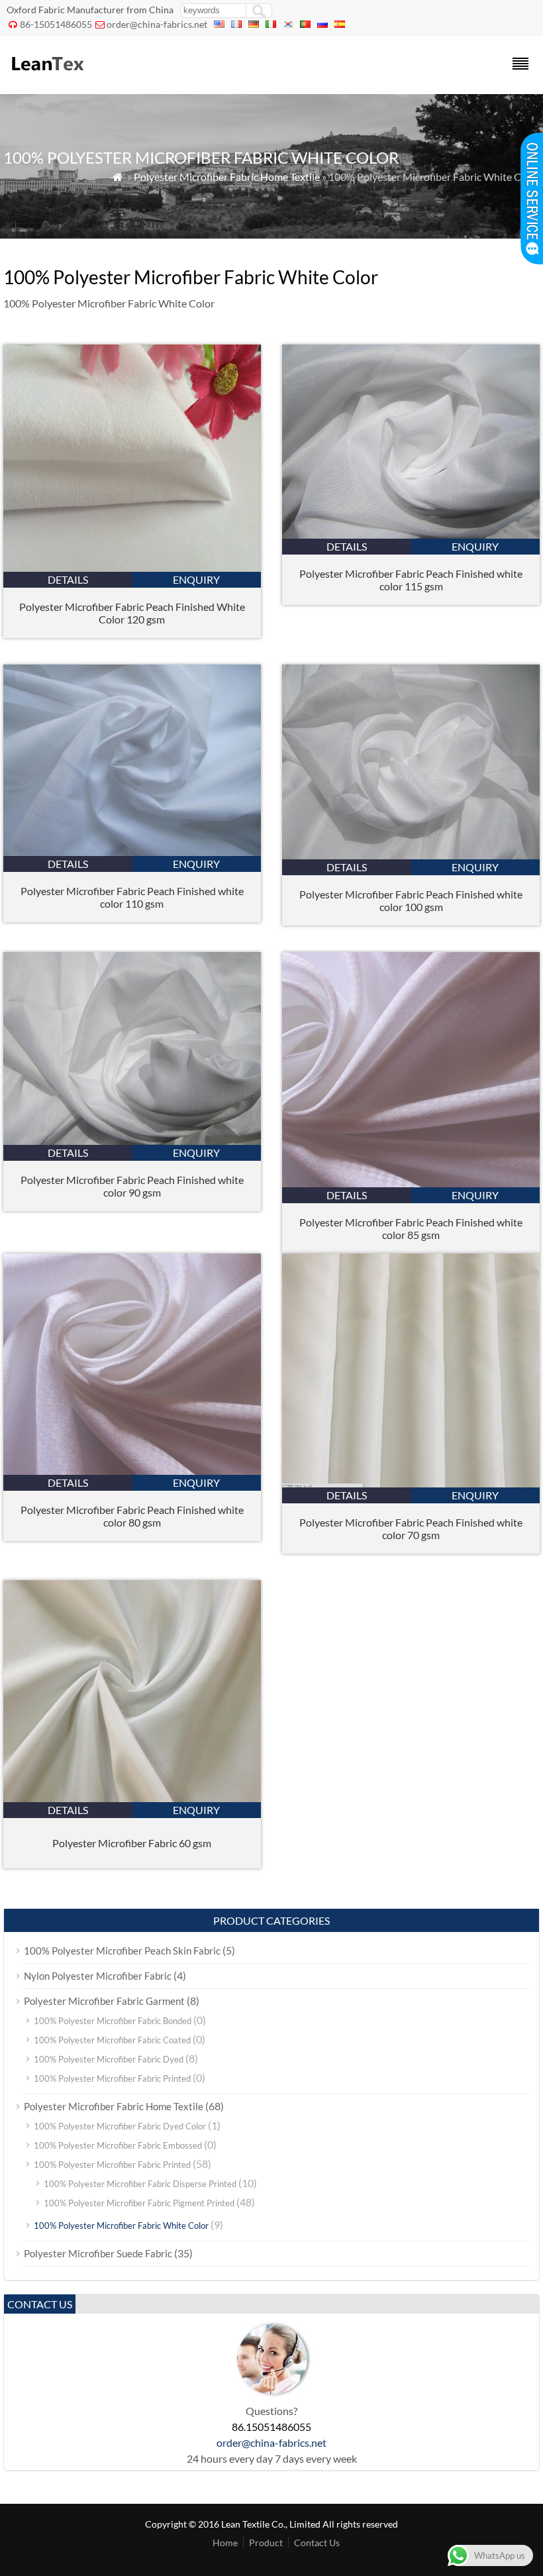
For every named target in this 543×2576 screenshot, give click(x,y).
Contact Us (317, 2543)
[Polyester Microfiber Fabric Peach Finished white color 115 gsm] (411, 534)
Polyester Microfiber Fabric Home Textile (227, 177)
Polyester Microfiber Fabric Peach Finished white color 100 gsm (411, 900)
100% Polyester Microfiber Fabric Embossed (118, 2145)
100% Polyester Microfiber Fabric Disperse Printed (140, 2184)
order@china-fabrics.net (157, 24)
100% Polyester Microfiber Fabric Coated (112, 2040)
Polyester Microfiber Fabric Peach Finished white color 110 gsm (132, 897)
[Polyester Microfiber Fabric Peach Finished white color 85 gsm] (411, 1183)
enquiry (196, 579)
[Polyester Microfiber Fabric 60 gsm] (132, 1798)
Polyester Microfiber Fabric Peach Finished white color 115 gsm (411, 580)
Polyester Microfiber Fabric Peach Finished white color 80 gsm (132, 1516)
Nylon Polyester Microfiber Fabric (98, 1976)
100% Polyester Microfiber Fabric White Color (121, 2226)
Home (225, 2543)
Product (266, 2543)
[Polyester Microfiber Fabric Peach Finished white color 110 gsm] (132, 852)
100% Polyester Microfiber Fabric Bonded (113, 2021)
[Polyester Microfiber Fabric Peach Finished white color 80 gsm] (132, 1471)
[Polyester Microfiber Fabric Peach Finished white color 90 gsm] (132, 1141)
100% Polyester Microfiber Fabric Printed (112, 2078)
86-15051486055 (56, 24)
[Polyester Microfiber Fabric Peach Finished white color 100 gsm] (411, 855)
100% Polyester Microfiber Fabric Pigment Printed (139, 2203)
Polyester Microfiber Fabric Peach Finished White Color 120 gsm (132, 613)
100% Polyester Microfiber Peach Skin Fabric (122, 1951)
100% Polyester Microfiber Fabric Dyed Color (120, 2126)
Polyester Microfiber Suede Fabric (98, 2253)
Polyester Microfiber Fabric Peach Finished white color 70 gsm (411, 1529)
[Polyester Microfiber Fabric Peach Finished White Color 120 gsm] (132, 567)
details (68, 579)
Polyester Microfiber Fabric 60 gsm (132, 1843)
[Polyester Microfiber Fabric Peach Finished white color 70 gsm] (411, 1483)
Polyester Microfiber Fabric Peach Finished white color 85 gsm (411, 1228)
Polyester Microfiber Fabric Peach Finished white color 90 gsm (132, 1186)
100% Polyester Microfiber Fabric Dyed (109, 2059)
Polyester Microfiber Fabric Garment (104, 2001)
